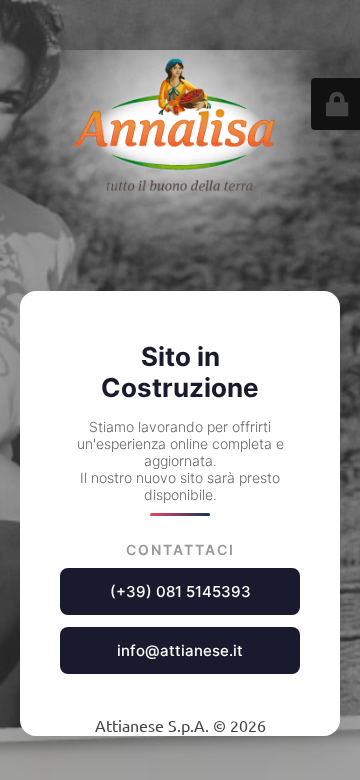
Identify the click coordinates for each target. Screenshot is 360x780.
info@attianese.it (180, 650)
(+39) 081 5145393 (180, 591)
